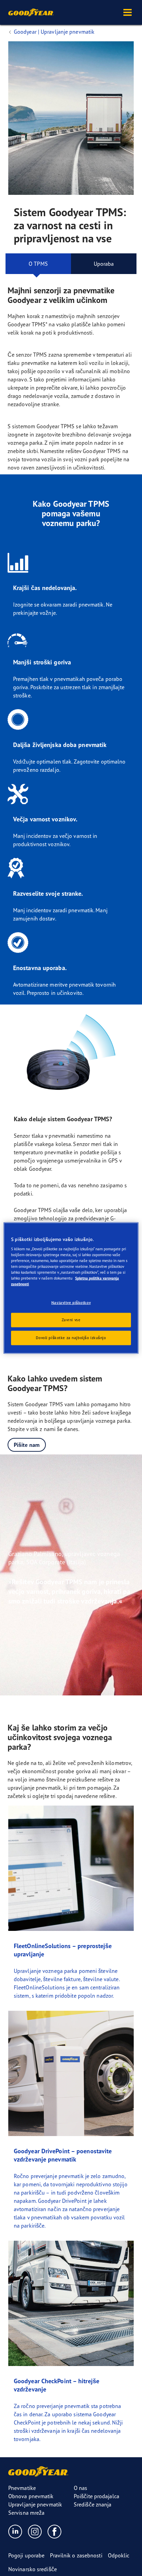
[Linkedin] (15, 2531)
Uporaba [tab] (104, 264)
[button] (128, 12)
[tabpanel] (71, 996)
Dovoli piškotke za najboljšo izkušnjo (71, 1338)
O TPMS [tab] (38, 264)
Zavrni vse (71, 1320)
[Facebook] (55, 2531)
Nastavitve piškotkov (71, 1302)
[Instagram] (35, 2531)
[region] (71, 1288)
